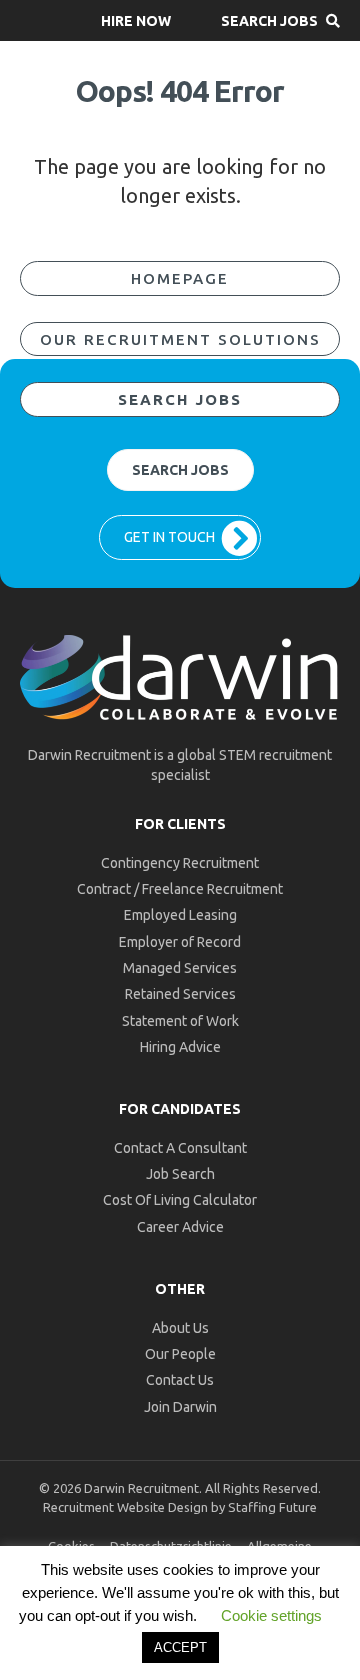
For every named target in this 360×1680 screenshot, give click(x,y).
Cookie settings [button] (271, 1615)
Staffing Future (272, 1507)
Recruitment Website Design (125, 1507)
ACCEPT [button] (180, 1647)
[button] (136, 20)
